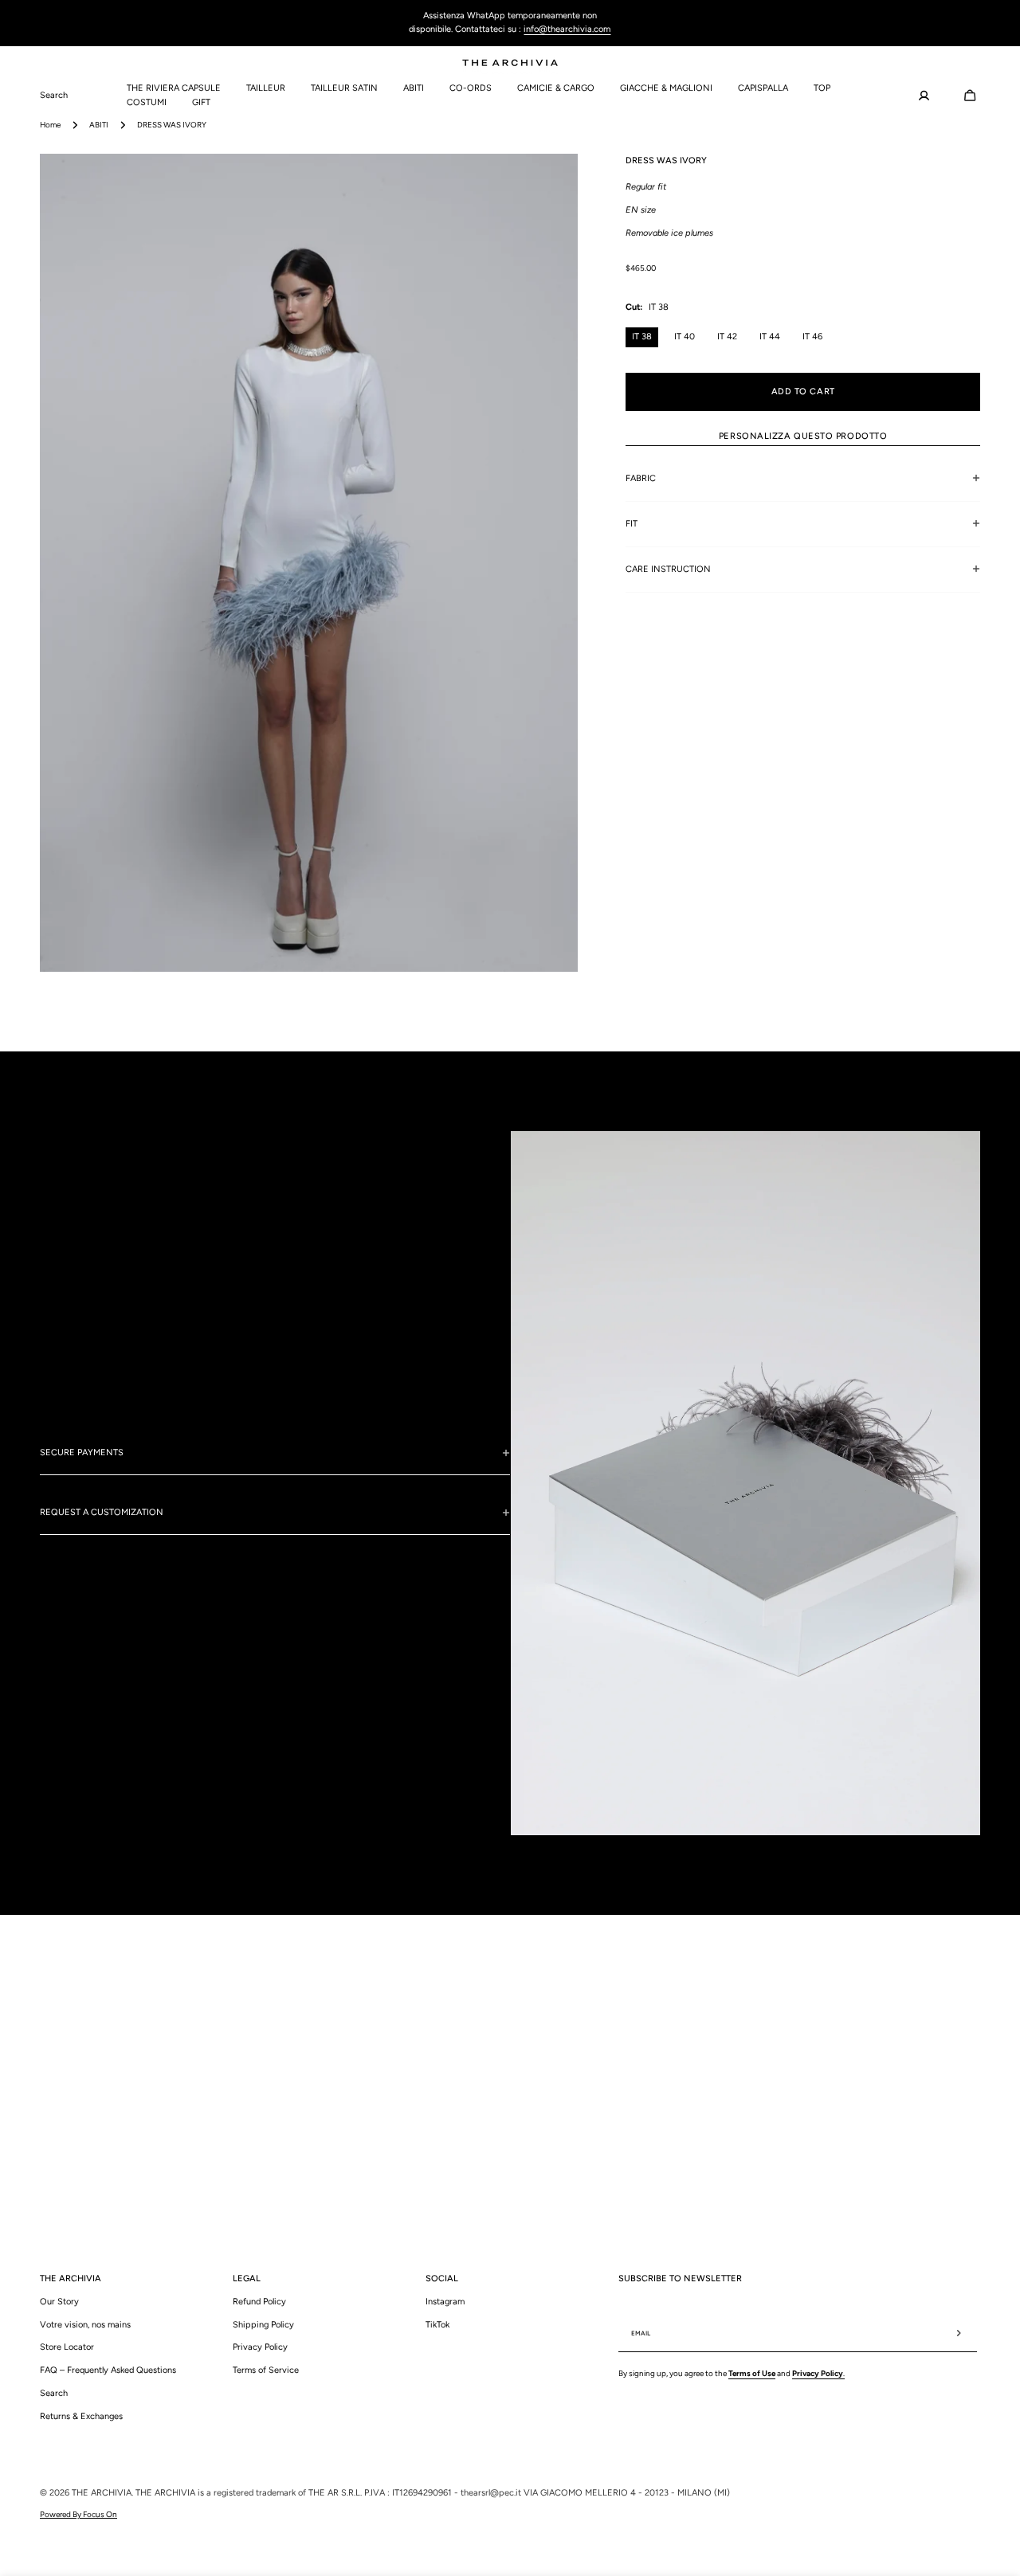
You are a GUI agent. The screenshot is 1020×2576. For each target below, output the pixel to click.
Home (50, 125)
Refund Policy (259, 2301)
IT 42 (727, 337)
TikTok (437, 2324)
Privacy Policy (260, 2347)
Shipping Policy (263, 2324)
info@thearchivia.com (567, 29)
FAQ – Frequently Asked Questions (108, 2370)
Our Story (59, 2301)
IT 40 (685, 337)
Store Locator (67, 2347)
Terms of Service (266, 2370)
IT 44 (770, 337)
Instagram (445, 2301)
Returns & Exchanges (81, 2415)
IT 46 (812, 337)
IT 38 (642, 337)
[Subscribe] (959, 2333)
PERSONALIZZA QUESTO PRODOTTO (803, 435)
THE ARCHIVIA (102, 2493)
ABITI (99, 125)
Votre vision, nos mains (85, 2324)
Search (54, 2392)
